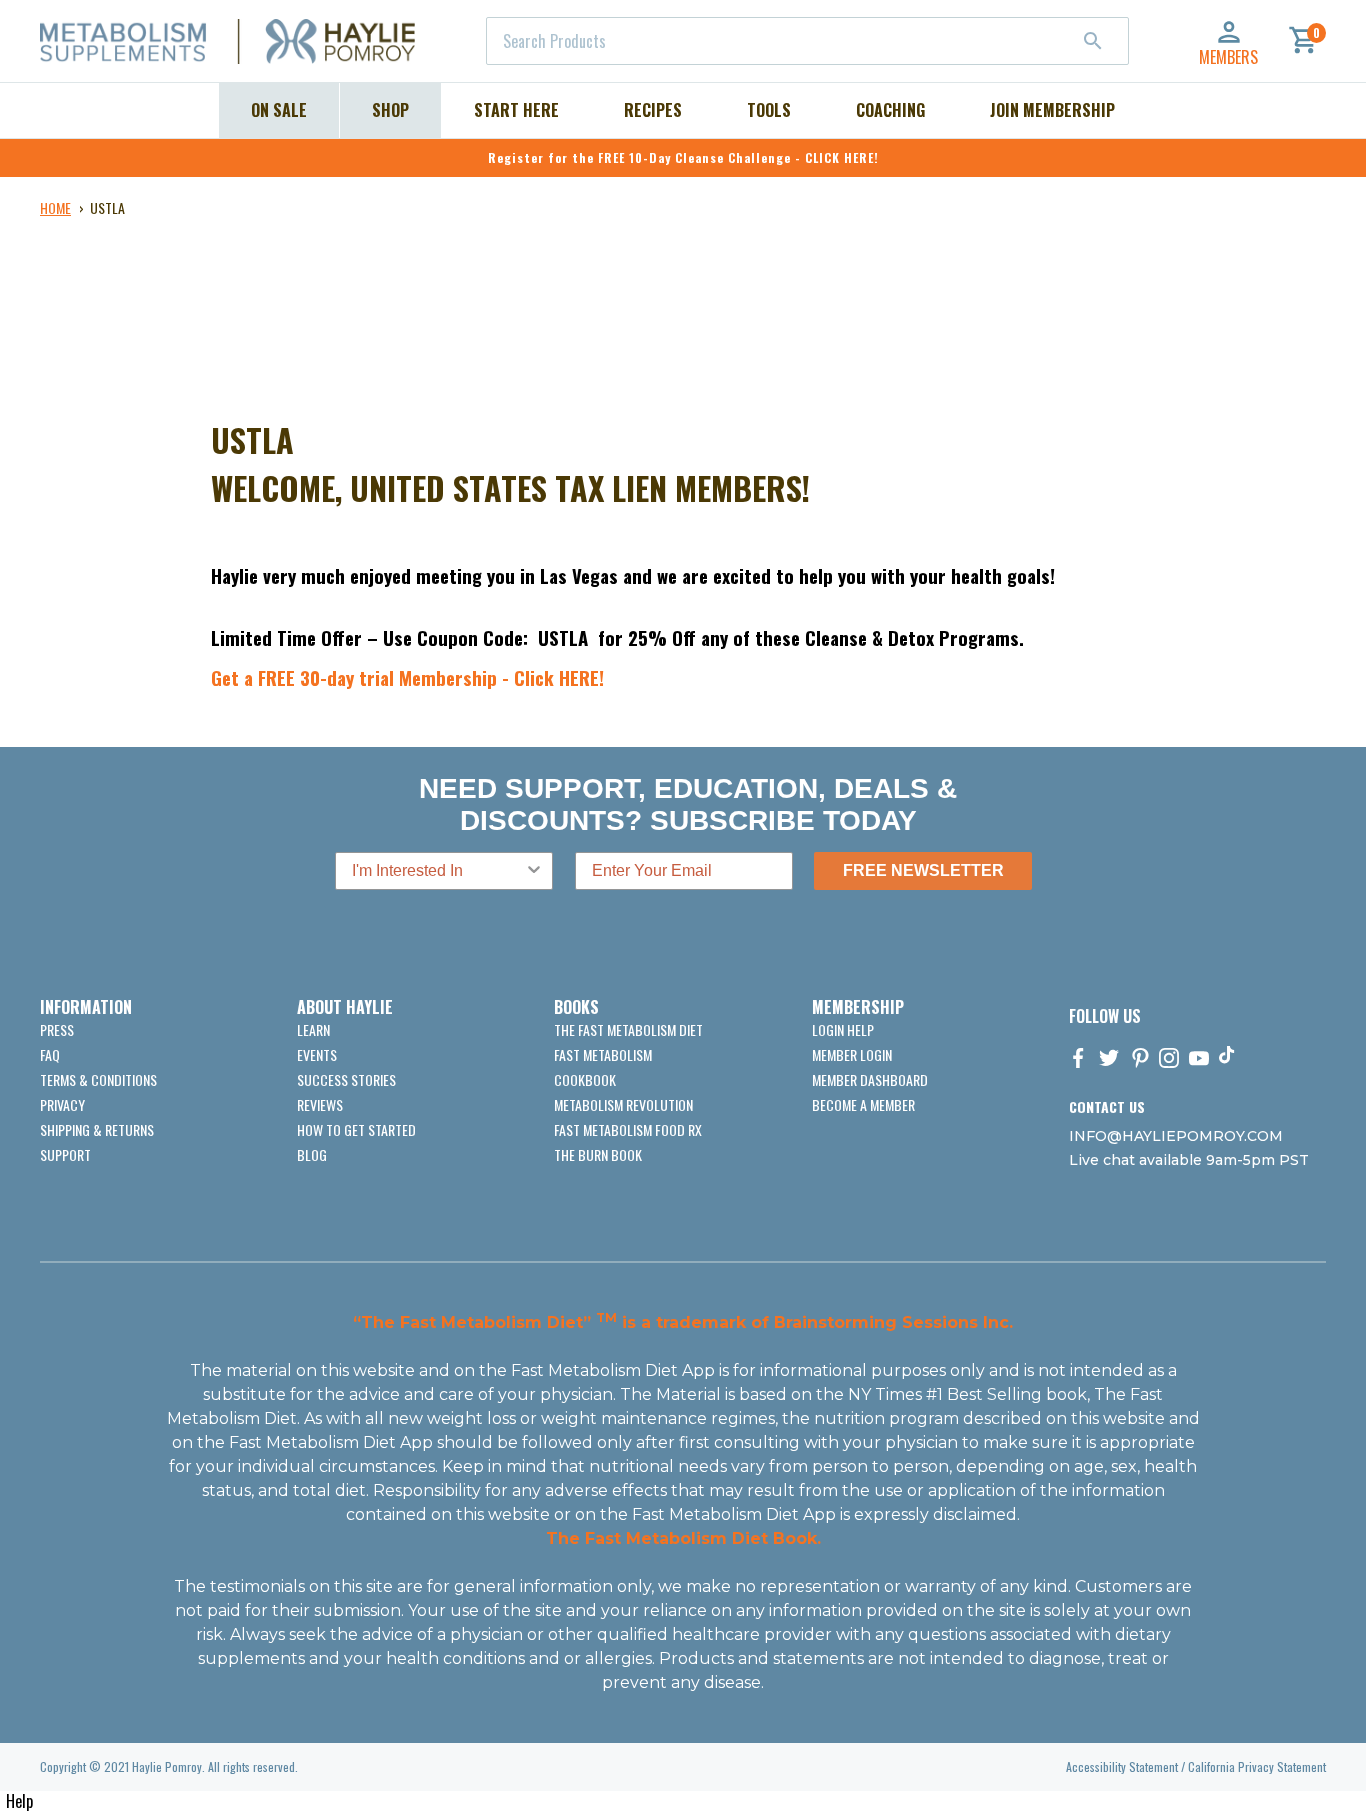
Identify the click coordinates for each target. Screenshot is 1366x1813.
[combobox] (807, 41)
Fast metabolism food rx (628, 1129)
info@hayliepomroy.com (1176, 1136)
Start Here (516, 110)
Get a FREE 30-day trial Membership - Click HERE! (407, 677)
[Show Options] (534, 871)
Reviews (320, 1104)
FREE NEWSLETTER (923, 870)
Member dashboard (870, 1079)
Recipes (653, 110)
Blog (312, 1154)
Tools (769, 110)
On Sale (279, 110)
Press (57, 1029)
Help (19, 1801)
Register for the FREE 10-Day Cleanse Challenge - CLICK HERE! (683, 157)
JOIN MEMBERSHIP (1052, 110)
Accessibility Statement (1122, 1766)
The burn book (598, 1154)
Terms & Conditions (98, 1079)
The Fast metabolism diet (628, 1029)
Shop (390, 110)
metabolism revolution (623, 1104)
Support (65, 1154)
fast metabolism (603, 1054)
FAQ (50, 1054)
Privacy (62, 1104)
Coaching (890, 110)
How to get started (356, 1129)
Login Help (843, 1029)
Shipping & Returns (97, 1129)
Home (55, 207)
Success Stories (346, 1079)
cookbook (585, 1079)
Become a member (863, 1104)
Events (317, 1054)
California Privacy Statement (1257, 1766)
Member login (852, 1054)
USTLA (107, 207)
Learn (313, 1029)
